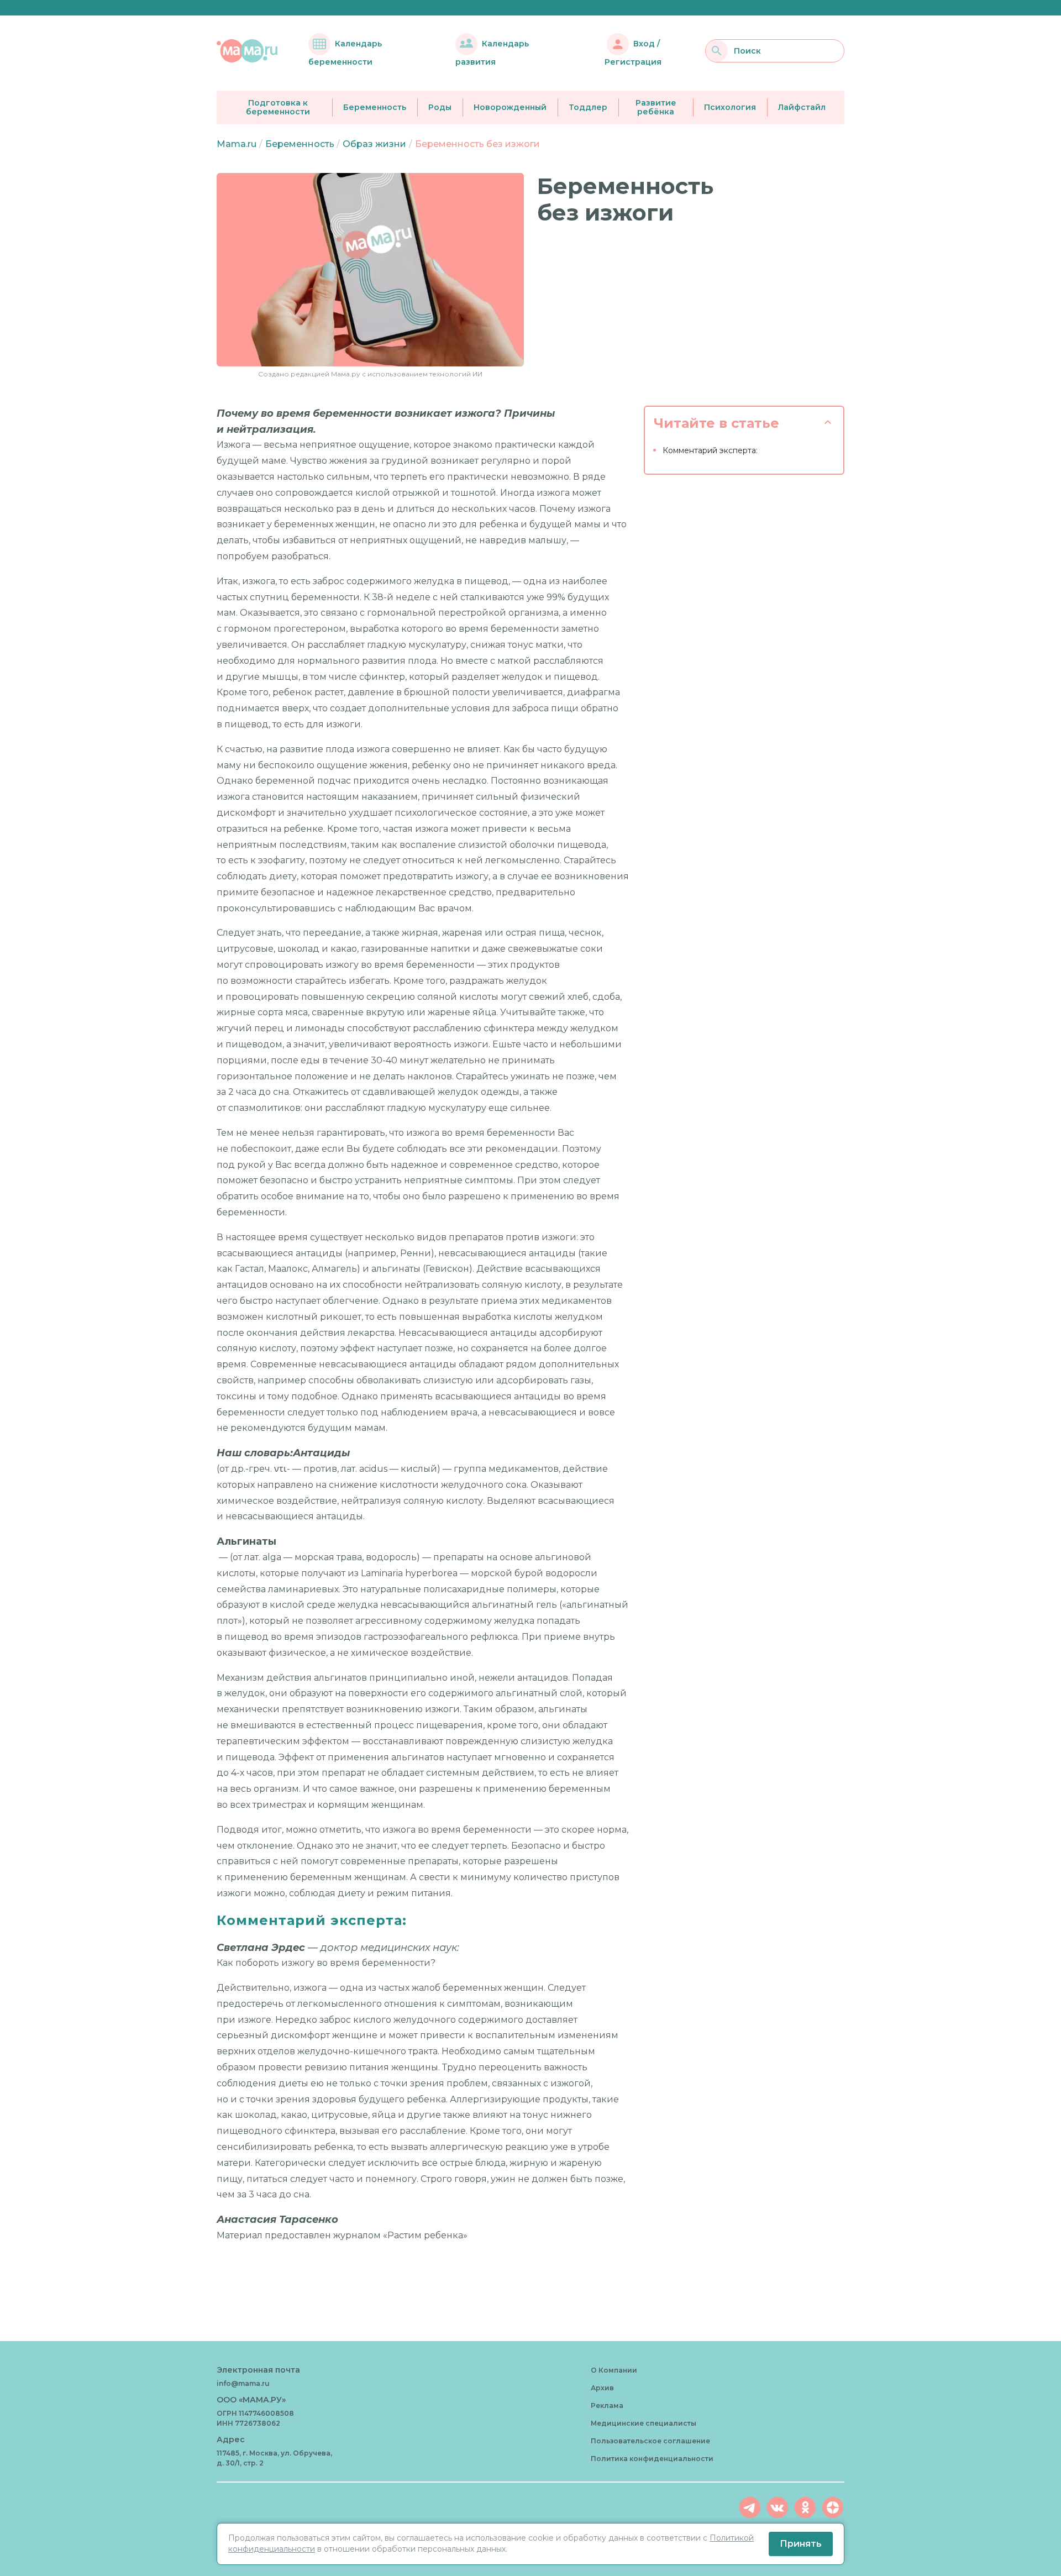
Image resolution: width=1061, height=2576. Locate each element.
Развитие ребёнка (656, 108)
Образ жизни (374, 144)
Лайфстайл (802, 107)
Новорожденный (510, 107)
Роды (440, 107)
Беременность (375, 107)
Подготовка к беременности (278, 108)
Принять (801, 2544)
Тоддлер (588, 107)
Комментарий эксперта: (710, 450)
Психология (730, 107)
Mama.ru (237, 144)
